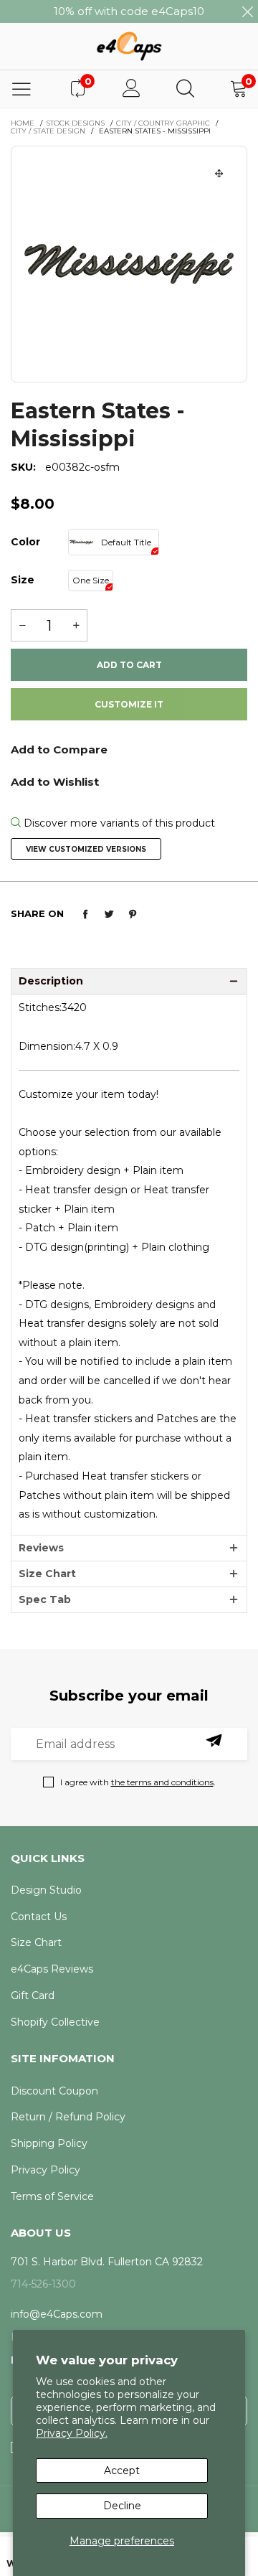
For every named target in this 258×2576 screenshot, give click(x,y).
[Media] (219, 174)
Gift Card (33, 1996)
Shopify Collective (55, 2022)
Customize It (129, 704)
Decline (122, 2506)
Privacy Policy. (72, 2433)
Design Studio (46, 1890)
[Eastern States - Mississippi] (129, 264)
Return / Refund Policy (68, 2117)
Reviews (41, 1548)
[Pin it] (133, 914)
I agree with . (138, 1782)
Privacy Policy (46, 2170)
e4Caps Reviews (52, 1969)
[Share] (85, 914)
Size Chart (47, 1574)
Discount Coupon (54, 2091)
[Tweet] (109, 914)
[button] (22, 625)
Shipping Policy (49, 2143)
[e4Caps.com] (129, 46)
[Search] (185, 89)
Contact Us (39, 1917)
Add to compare (129, 755)
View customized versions (86, 849)
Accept (122, 2471)
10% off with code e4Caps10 (129, 11)
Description (51, 981)
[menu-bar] (21, 89)
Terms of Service (52, 2196)
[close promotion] (247, 11)
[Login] (132, 89)
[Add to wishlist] (129, 781)
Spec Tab (45, 1599)
